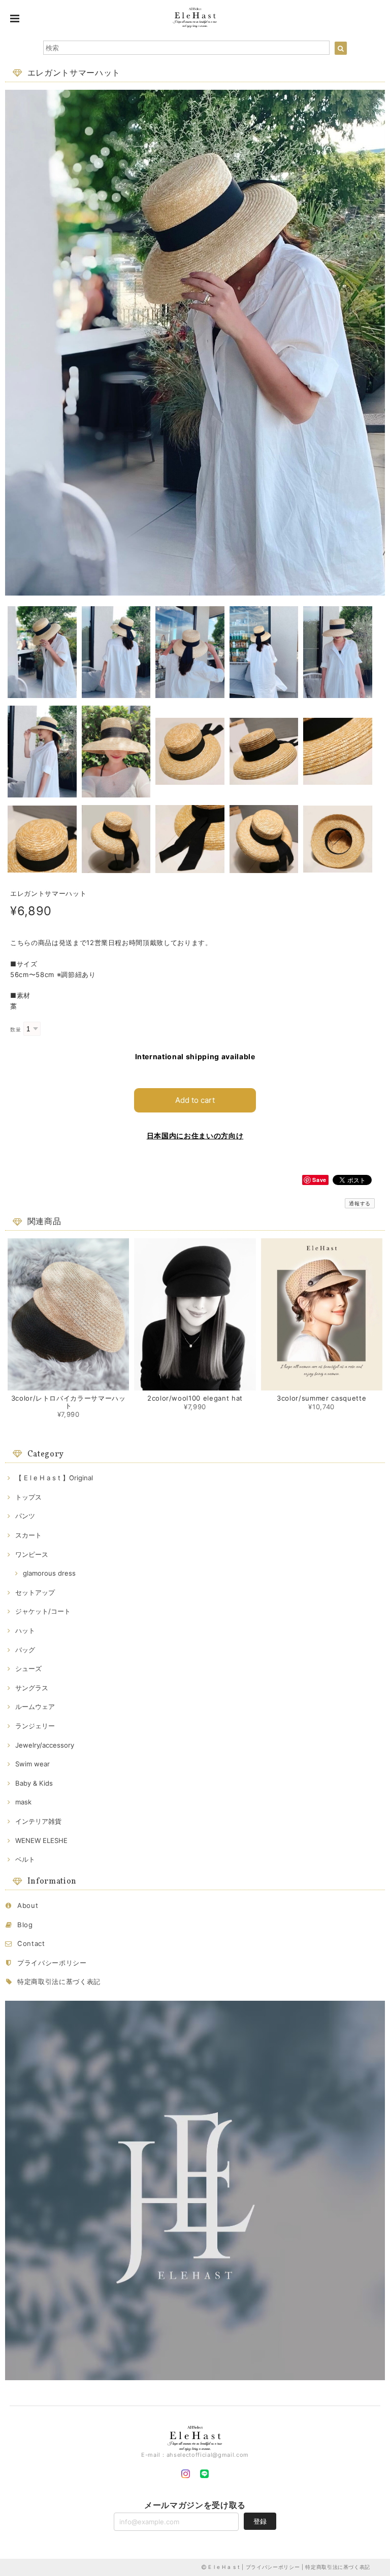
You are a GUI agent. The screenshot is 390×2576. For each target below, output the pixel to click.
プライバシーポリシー (52, 1963)
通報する (360, 1203)
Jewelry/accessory (45, 1745)
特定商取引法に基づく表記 (59, 1981)
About (28, 1905)
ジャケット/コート (43, 1611)
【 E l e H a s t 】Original (54, 1478)
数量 (15, 1030)
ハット (25, 1630)
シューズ (28, 1668)
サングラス (32, 1688)
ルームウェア (35, 1707)
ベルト (25, 1859)
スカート (28, 1535)
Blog (25, 1925)
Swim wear (32, 1764)
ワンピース (32, 1554)
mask (23, 1802)
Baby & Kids (34, 1783)
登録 (260, 2521)
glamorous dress (49, 1573)
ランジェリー (35, 1726)
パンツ (25, 1516)
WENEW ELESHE (41, 1840)
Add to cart (195, 1100)
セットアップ (35, 1592)
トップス (28, 1497)
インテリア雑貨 (38, 1821)
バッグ (25, 1650)
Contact (31, 1943)
